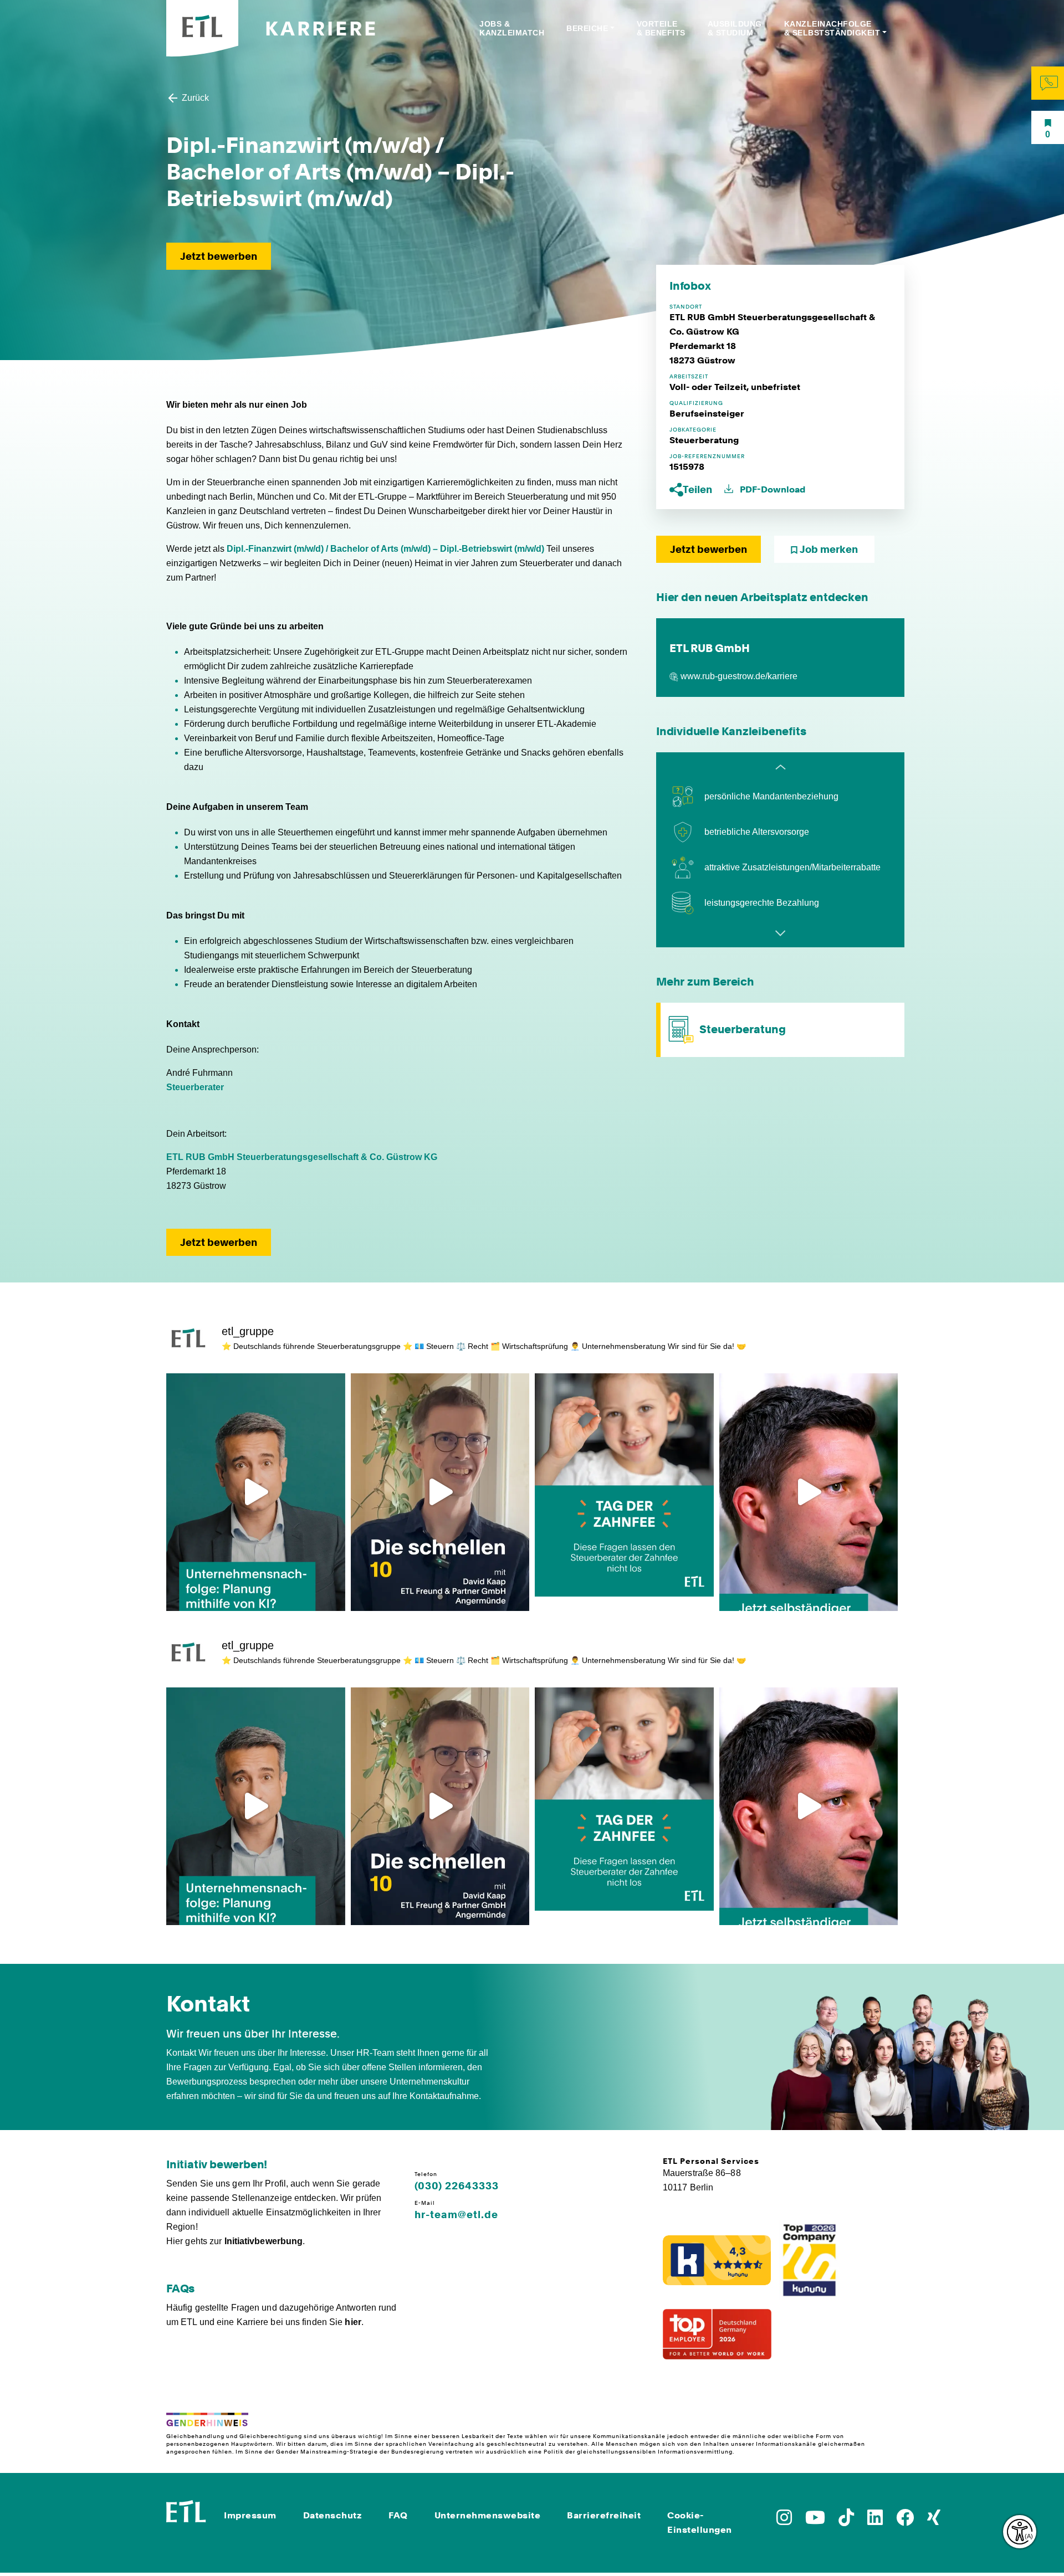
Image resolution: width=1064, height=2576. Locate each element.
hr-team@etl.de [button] (456, 2215)
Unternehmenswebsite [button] (488, 2515)
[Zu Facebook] (905, 2521)
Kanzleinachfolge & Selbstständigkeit (832, 28)
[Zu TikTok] (846, 2521)
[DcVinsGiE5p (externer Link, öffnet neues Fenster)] (624, 1492)
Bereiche (587, 28)
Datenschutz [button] (333, 2515)
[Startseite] (186, 2510)
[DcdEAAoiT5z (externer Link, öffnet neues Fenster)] (256, 1492)
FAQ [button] (398, 2515)
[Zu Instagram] (784, 2521)
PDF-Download (771, 489)
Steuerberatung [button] (743, 1029)
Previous (780, 767)
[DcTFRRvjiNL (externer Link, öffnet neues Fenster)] (809, 1492)
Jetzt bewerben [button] (219, 256)
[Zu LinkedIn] (875, 2521)
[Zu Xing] (934, 2521)
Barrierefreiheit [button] (604, 2515)
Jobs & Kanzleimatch (512, 28)
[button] (692, 489)
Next (780, 933)
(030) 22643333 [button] (457, 2186)
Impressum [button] (250, 2515)
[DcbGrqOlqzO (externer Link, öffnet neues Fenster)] (440, 1492)
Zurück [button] (194, 98)
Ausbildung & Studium (735, 28)
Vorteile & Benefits (661, 28)
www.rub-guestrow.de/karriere (739, 676)
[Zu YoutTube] (815, 2521)
